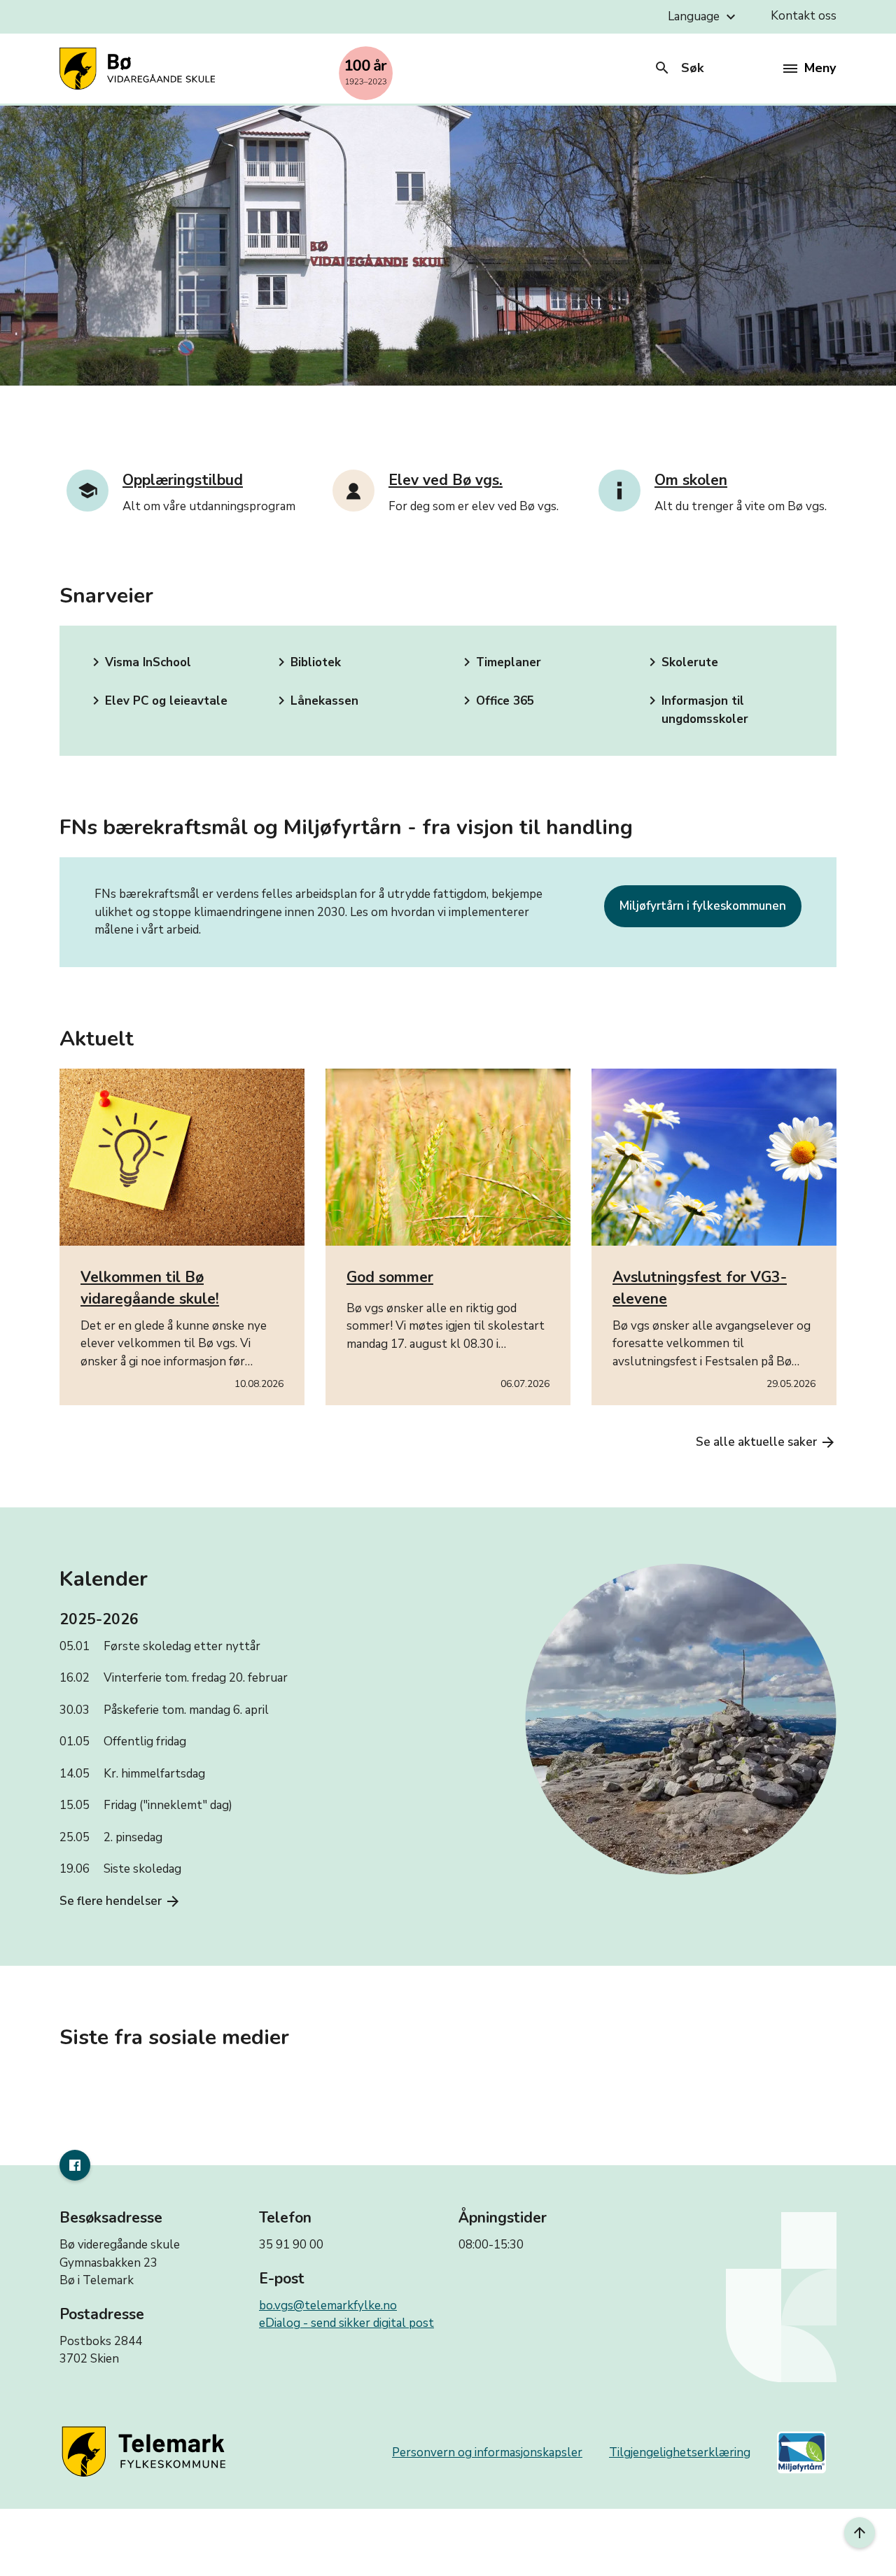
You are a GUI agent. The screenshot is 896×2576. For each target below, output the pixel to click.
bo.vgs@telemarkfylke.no (328, 2306)
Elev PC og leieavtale (157, 701)
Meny (820, 68)
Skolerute (681, 662)
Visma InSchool (139, 662)
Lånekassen (316, 701)
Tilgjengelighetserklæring (680, 2452)
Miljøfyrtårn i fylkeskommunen (703, 906)
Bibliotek (307, 662)
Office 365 (496, 701)
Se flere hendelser (120, 1901)
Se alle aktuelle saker (766, 1442)
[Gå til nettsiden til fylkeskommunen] (146, 2452)
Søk (679, 68)
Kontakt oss (804, 16)
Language (703, 17)
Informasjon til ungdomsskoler (696, 710)
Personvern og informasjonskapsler (487, 2452)
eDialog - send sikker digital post (346, 2323)
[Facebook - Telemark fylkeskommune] (75, 2165)
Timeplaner (500, 662)
